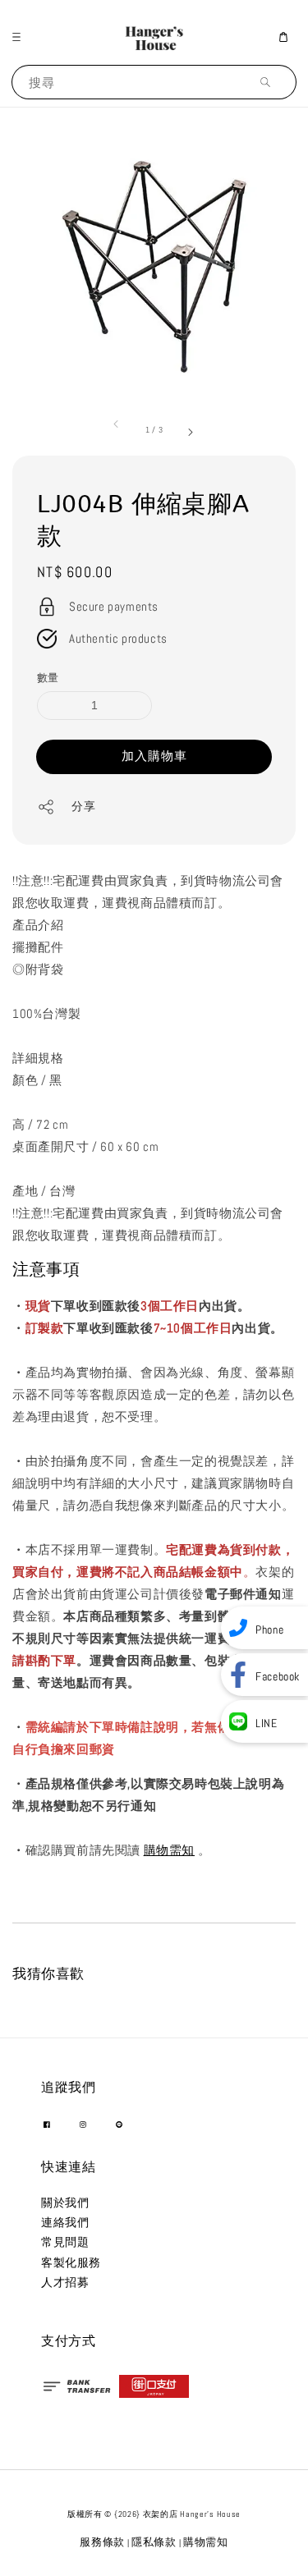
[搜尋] (269, 82)
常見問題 (65, 2242)
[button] (21, 37)
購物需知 (169, 1850)
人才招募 (65, 2282)
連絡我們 (65, 2222)
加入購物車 (154, 756)
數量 (48, 678)
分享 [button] (83, 806)
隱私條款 (154, 2542)
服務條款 (102, 2542)
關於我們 (65, 2202)
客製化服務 (71, 2262)
